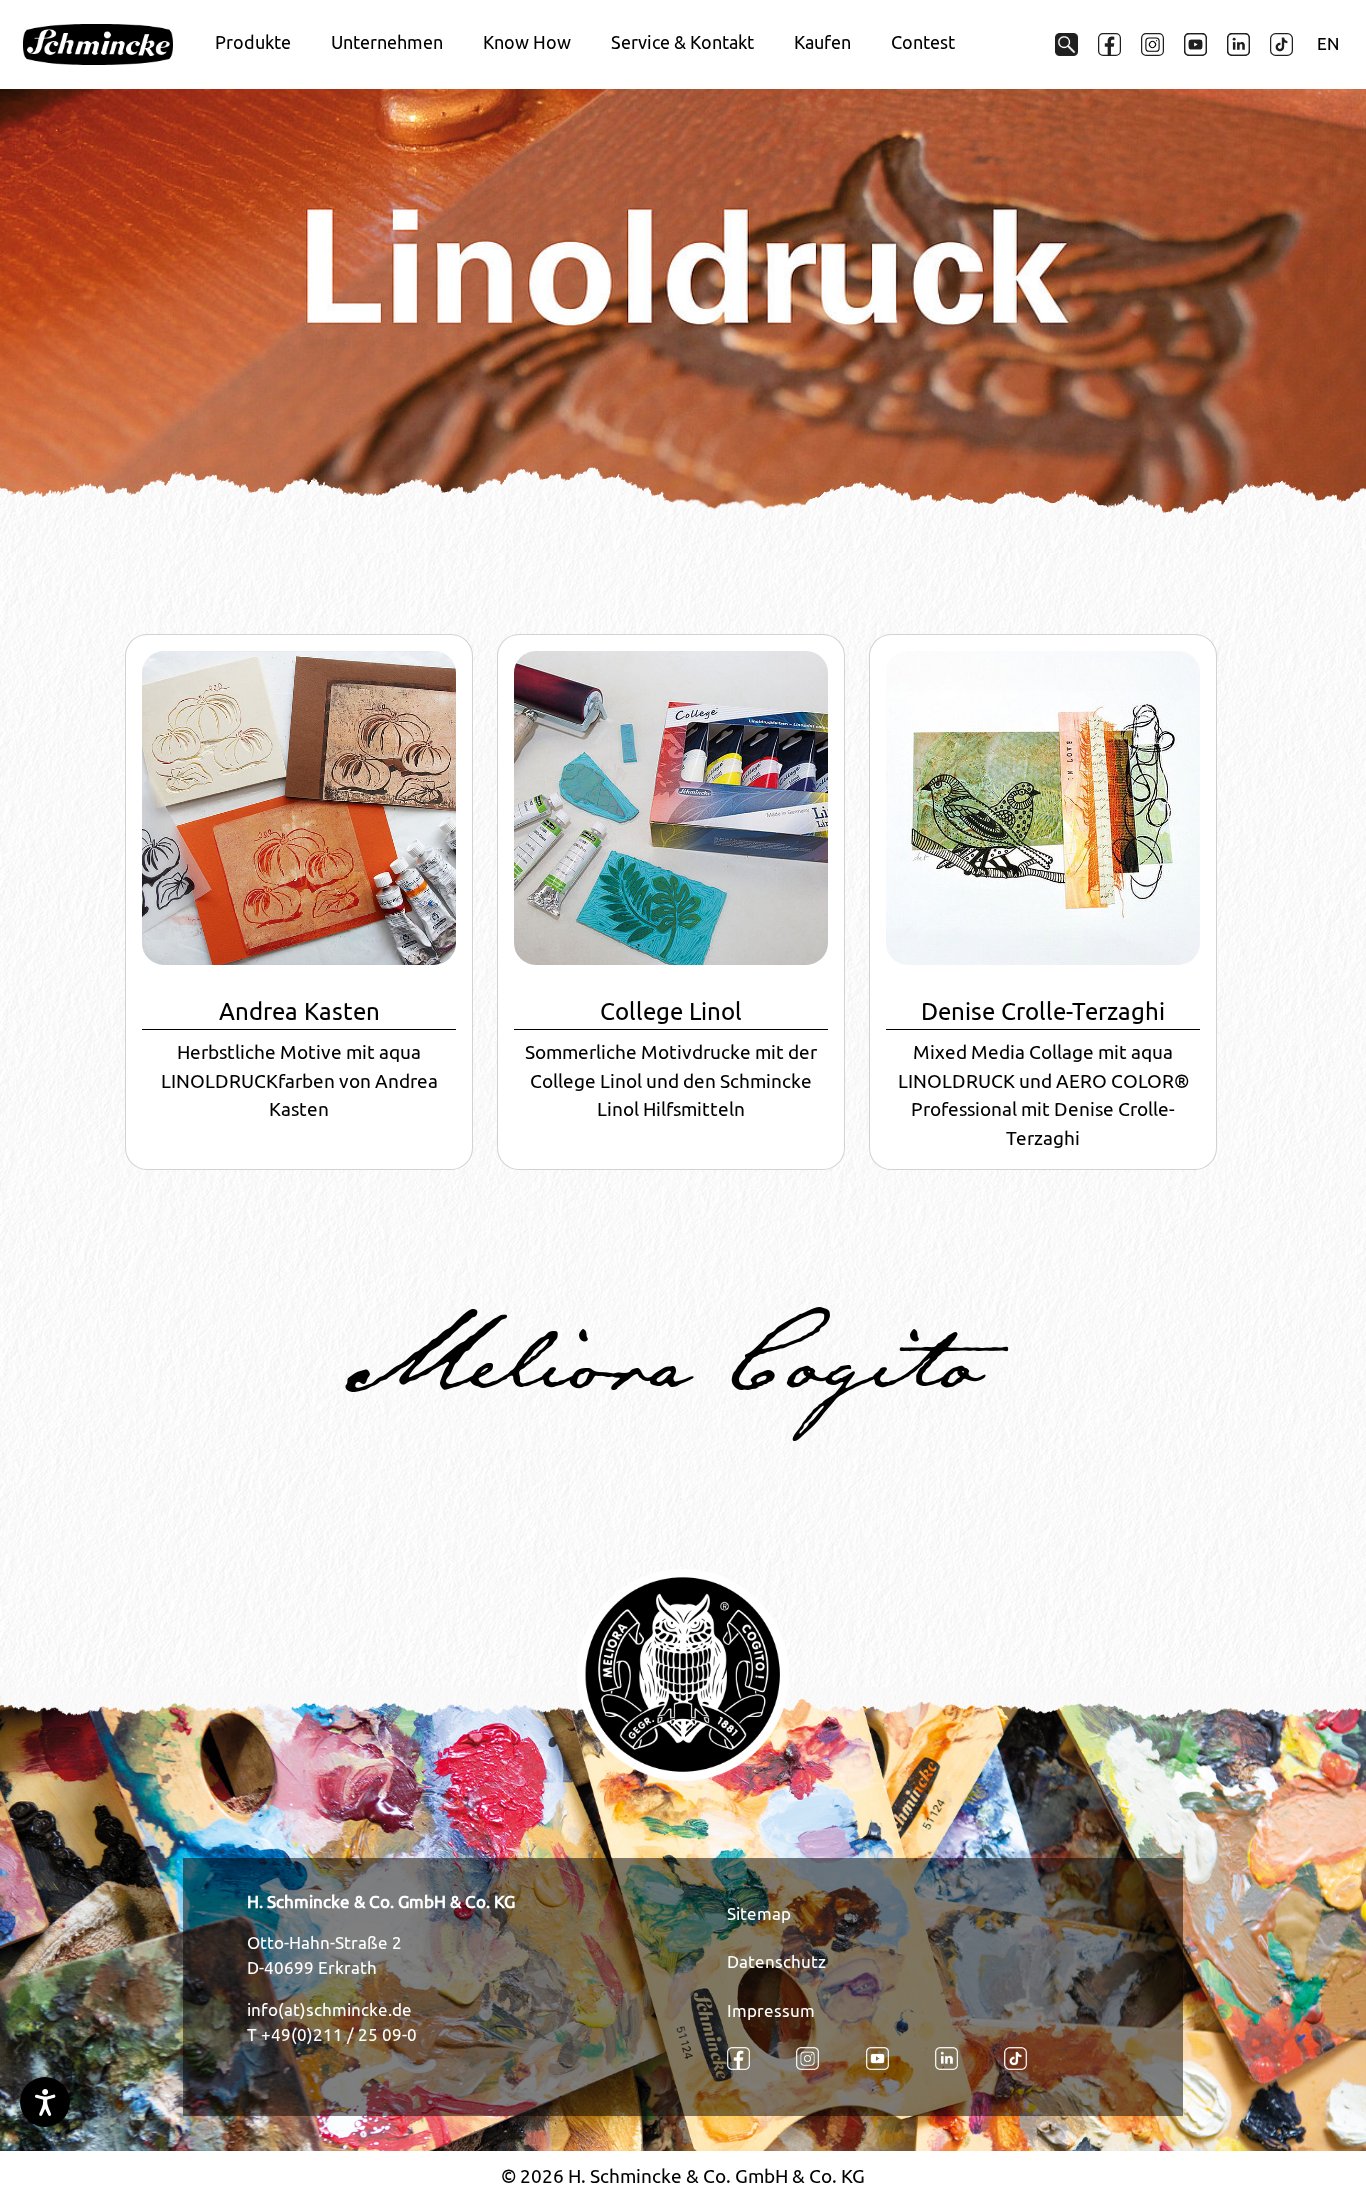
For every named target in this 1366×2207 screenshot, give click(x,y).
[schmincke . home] (98, 45)
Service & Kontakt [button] (682, 42)
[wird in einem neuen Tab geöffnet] (1109, 44)
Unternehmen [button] (387, 42)
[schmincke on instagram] (1152, 44)
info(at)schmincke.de (329, 2010)
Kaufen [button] (822, 42)
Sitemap (759, 1914)
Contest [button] (923, 42)
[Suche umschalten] (1066, 44)
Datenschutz (776, 1962)
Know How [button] (527, 42)
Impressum (771, 2011)
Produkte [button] (253, 42)
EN (1328, 44)
